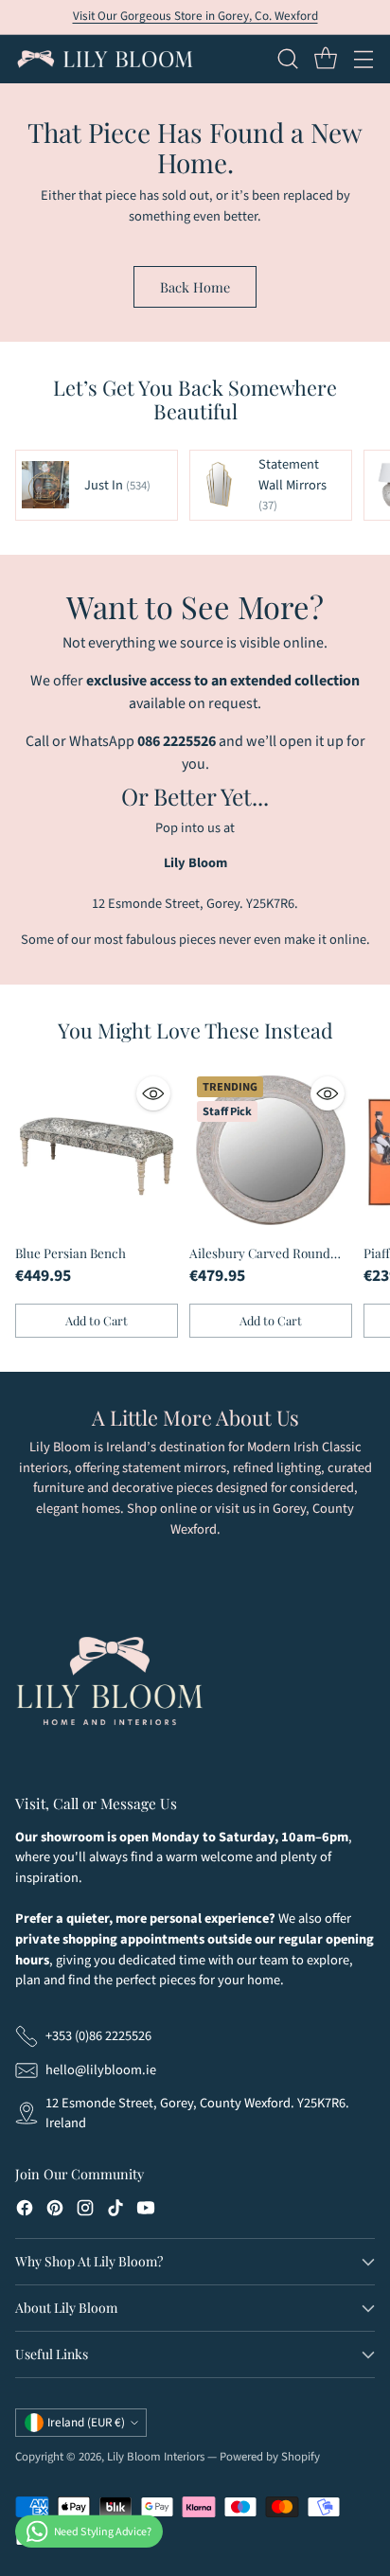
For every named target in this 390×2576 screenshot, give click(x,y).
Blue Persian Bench (71, 1252)
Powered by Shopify (270, 2457)
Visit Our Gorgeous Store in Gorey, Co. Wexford (195, 16)
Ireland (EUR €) (86, 2423)
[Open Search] (287, 59)
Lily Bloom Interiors (156, 2457)
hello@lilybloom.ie (101, 2070)
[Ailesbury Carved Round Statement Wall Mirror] (271, 1150)
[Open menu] (363, 59)
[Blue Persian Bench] (97, 1150)
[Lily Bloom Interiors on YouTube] (146, 2211)
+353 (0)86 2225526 (98, 2036)
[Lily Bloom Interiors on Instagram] (85, 2211)
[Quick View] (153, 1093)
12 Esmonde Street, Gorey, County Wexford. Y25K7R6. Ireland (197, 2114)
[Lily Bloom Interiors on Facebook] (25, 2211)
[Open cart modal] (325, 59)
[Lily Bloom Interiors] (105, 59)
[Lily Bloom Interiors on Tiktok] (115, 2211)
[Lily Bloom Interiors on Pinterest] (55, 2211)
